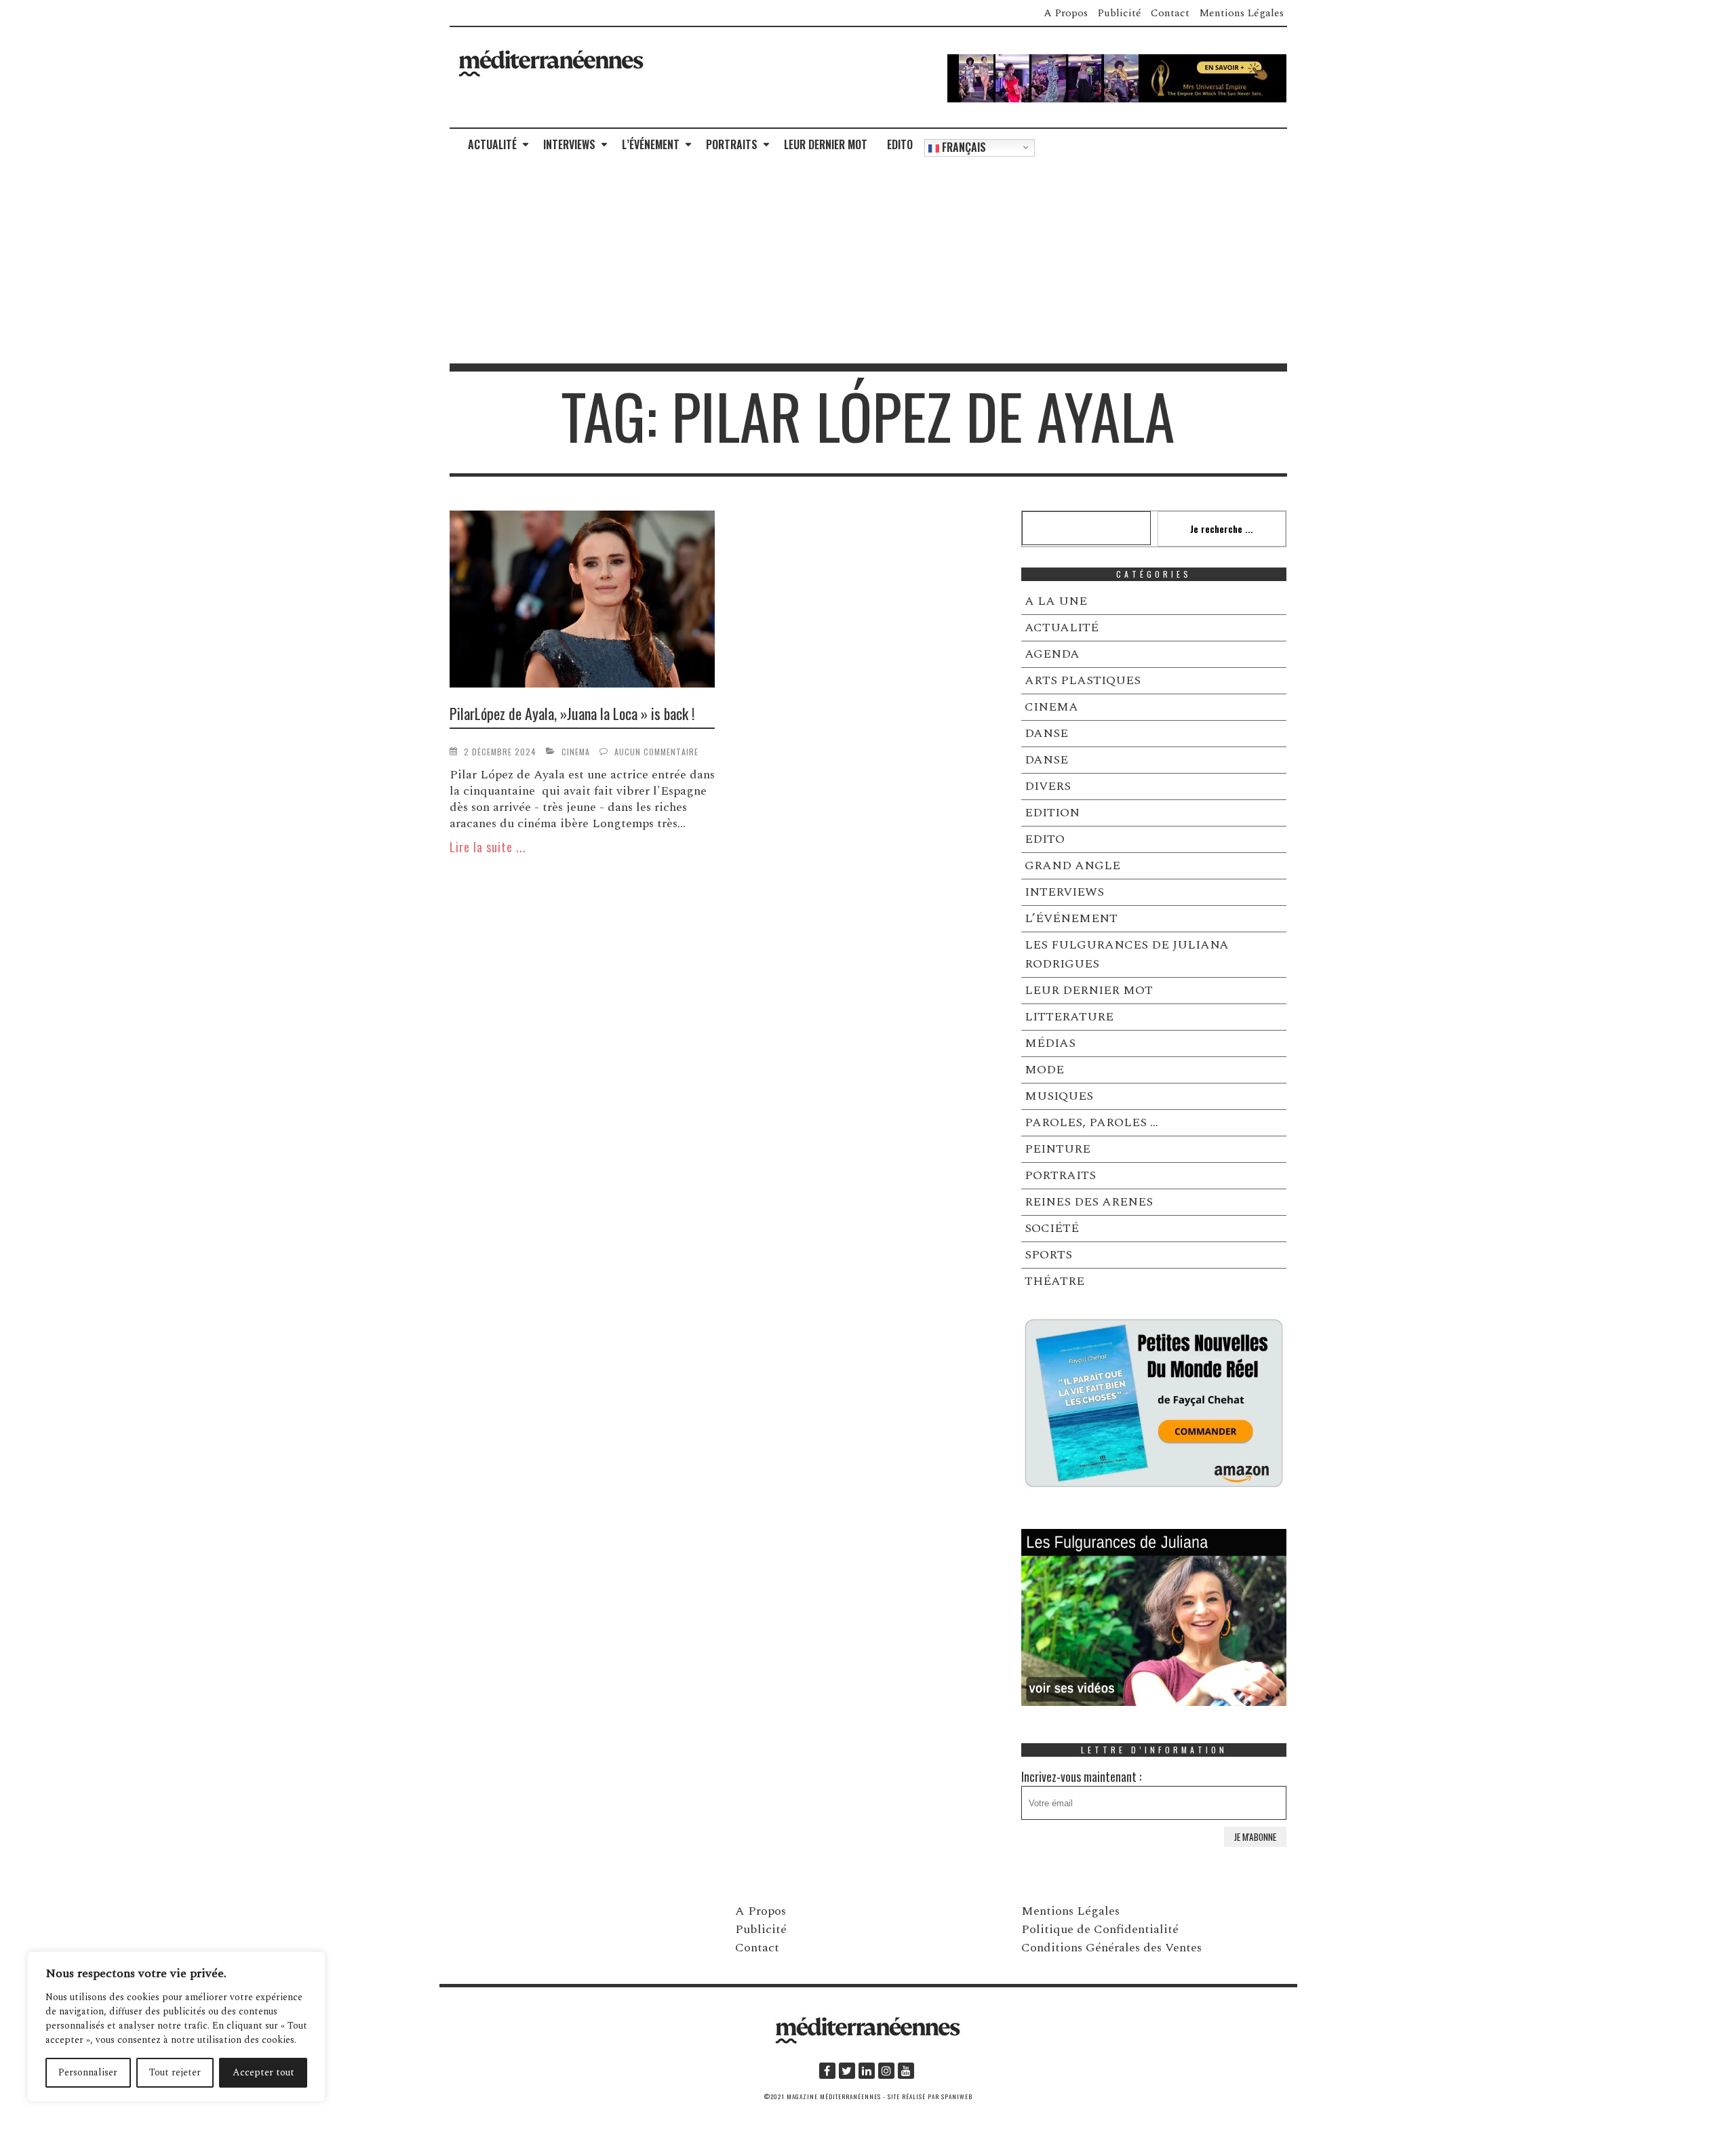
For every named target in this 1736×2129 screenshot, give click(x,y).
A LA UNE (1056, 601)
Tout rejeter (175, 2072)
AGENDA (1052, 654)
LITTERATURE (1069, 1017)
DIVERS (1048, 786)
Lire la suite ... (488, 847)
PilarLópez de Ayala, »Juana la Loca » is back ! (572, 713)
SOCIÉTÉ (1052, 1228)
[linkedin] (867, 2071)
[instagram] (886, 2071)
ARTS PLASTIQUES (1083, 680)
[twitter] (847, 2071)
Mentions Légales (1241, 13)
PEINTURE (1058, 1149)
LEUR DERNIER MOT (826, 144)
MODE (1044, 1070)
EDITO (900, 144)
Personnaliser (88, 2072)
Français (963, 147)
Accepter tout (263, 2072)
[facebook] (827, 2071)
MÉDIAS (1050, 1043)
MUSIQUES (1059, 1096)
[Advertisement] (868, 262)
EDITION (1052, 813)
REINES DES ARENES (1089, 1202)
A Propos (1066, 13)
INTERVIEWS (569, 144)
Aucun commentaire (656, 752)
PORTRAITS (732, 144)
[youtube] (906, 2071)
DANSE (1046, 733)
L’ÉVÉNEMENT (651, 144)
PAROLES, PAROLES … (1091, 1122)
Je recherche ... (1222, 529)
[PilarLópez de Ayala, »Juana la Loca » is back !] (583, 601)
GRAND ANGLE (1072, 865)
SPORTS (1048, 1255)
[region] (176, 2027)
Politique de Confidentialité (1100, 1929)
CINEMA (576, 752)
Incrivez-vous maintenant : (1081, 1776)
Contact (1170, 13)
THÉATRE (1054, 1281)
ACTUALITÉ (492, 144)
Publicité (1119, 13)
